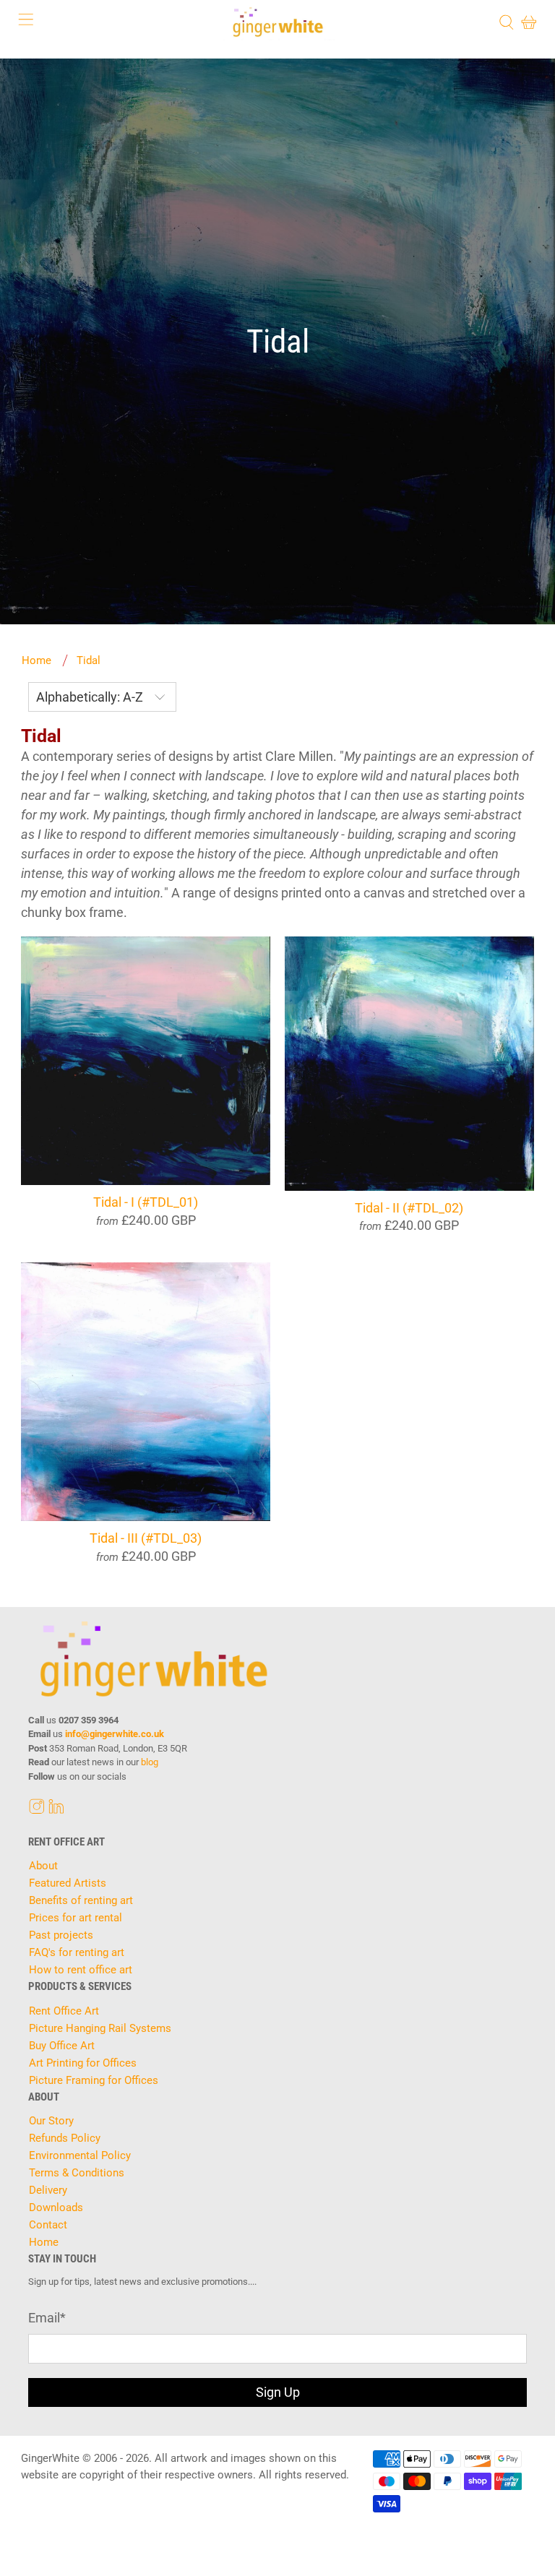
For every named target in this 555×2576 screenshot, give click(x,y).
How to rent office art (81, 1970)
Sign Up (278, 2392)
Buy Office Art (62, 2046)
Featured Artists (68, 1883)
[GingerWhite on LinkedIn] (56, 1811)
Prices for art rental (76, 1918)
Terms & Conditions (77, 2173)
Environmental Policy (80, 2155)
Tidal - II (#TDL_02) (409, 1208)
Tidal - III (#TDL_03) (146, 1538)
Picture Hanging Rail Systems (100, 2028)
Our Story (51, 2121)
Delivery (48, 2190)
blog (150, 1762)
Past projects (61, 1935)
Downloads (56, 2207)
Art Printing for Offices (83, 2063)
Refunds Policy (65, 2138)
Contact (48, 2225)
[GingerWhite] (277, 22)
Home (36, 661)
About (43, 1866)
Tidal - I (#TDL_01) (146, 1202)
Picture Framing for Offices (94, 2080)
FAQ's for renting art (77, 1952)
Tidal (89, 661)
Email (47, 2318)
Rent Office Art (64, 2011)
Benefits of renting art (81, 1900)
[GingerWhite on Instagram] (37, 1811)
